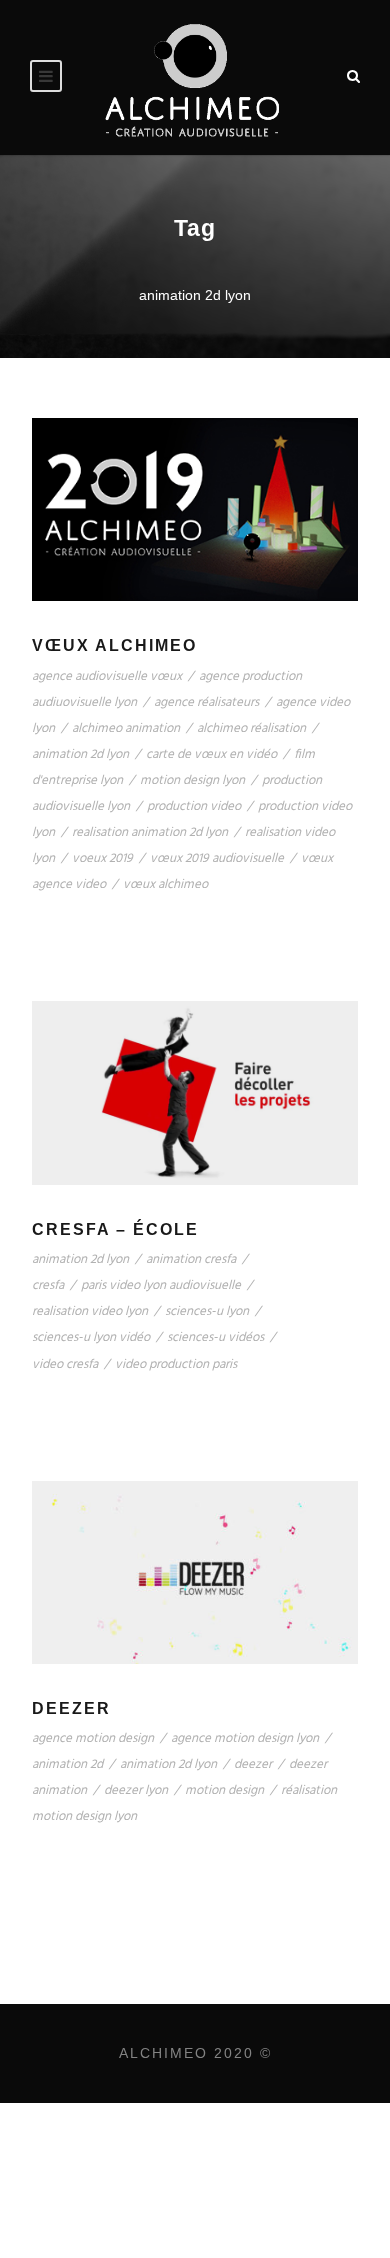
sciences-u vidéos (215, 1337)
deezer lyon (136, 1790)
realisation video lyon (90, 1311)
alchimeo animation (126, 728)
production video (194, 806)
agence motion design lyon (245, 1738)
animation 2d (67, 1764)
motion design (224, 1790)
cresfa (48, 1285)
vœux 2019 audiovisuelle (217, 858)
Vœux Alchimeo (114, 645)
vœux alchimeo (165, 884)
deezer (253, 1764)
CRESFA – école (115, 1229)
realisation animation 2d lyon (150, 832)
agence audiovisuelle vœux (107, 676)
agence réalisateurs (206, 702)
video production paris (176, 1364)
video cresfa (65, 1364)
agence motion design (93, 1738)
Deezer (71, 1708)
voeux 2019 (102, 858)
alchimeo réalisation (251, 728)
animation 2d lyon (80, 754)
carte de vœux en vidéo (211, 754)
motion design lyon (192, 780)
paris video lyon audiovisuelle (161, 1285)
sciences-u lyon (207, 1311)
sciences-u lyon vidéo (91, 1337)
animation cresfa (191, 1259)
